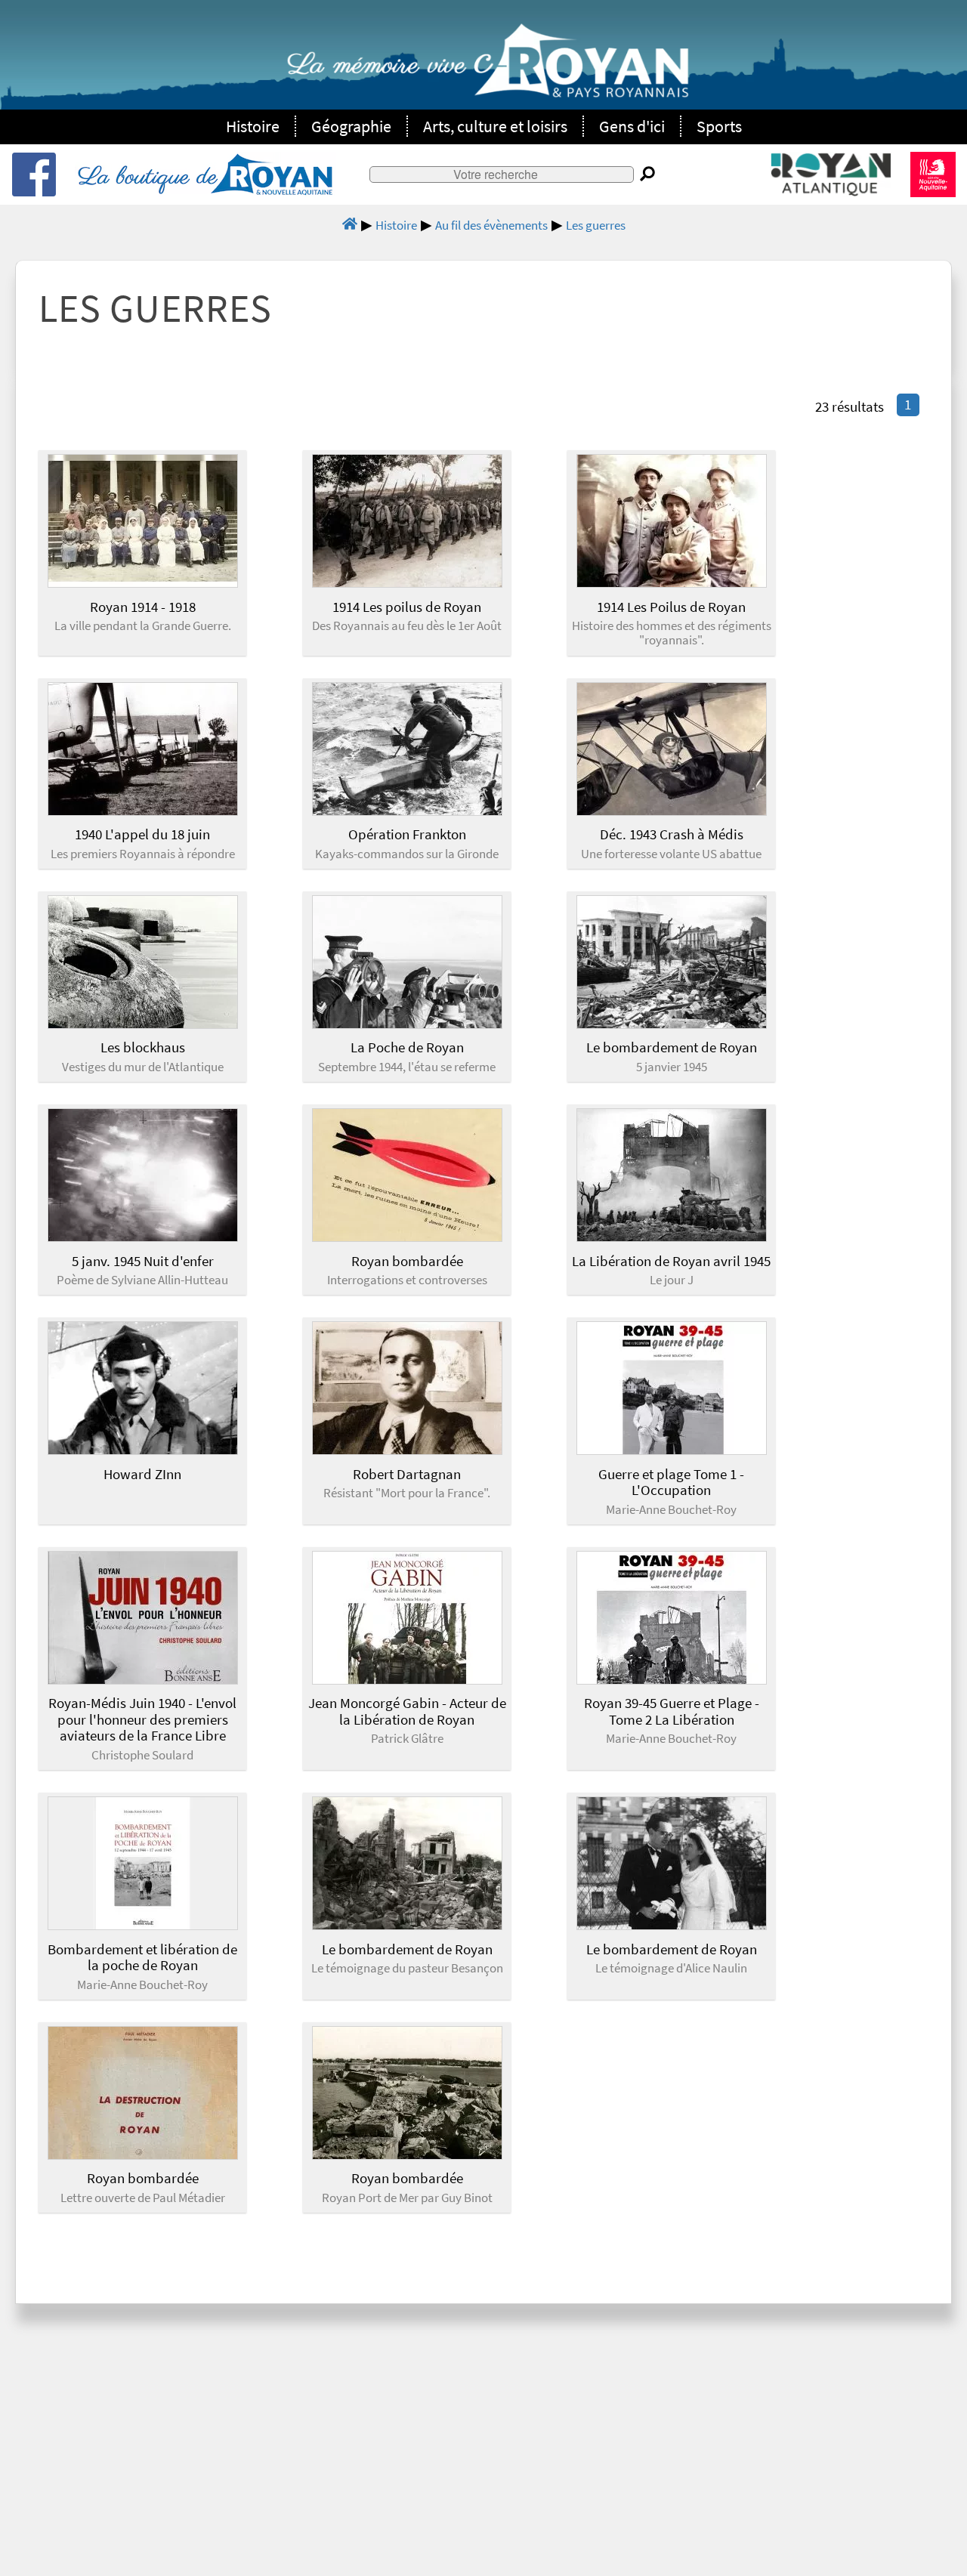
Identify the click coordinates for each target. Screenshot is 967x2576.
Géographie (351, 126)
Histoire (253, 126)
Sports (719, 126)
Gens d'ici (632, 126)
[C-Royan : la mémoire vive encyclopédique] (488, 69)
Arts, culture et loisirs (495, 126)
